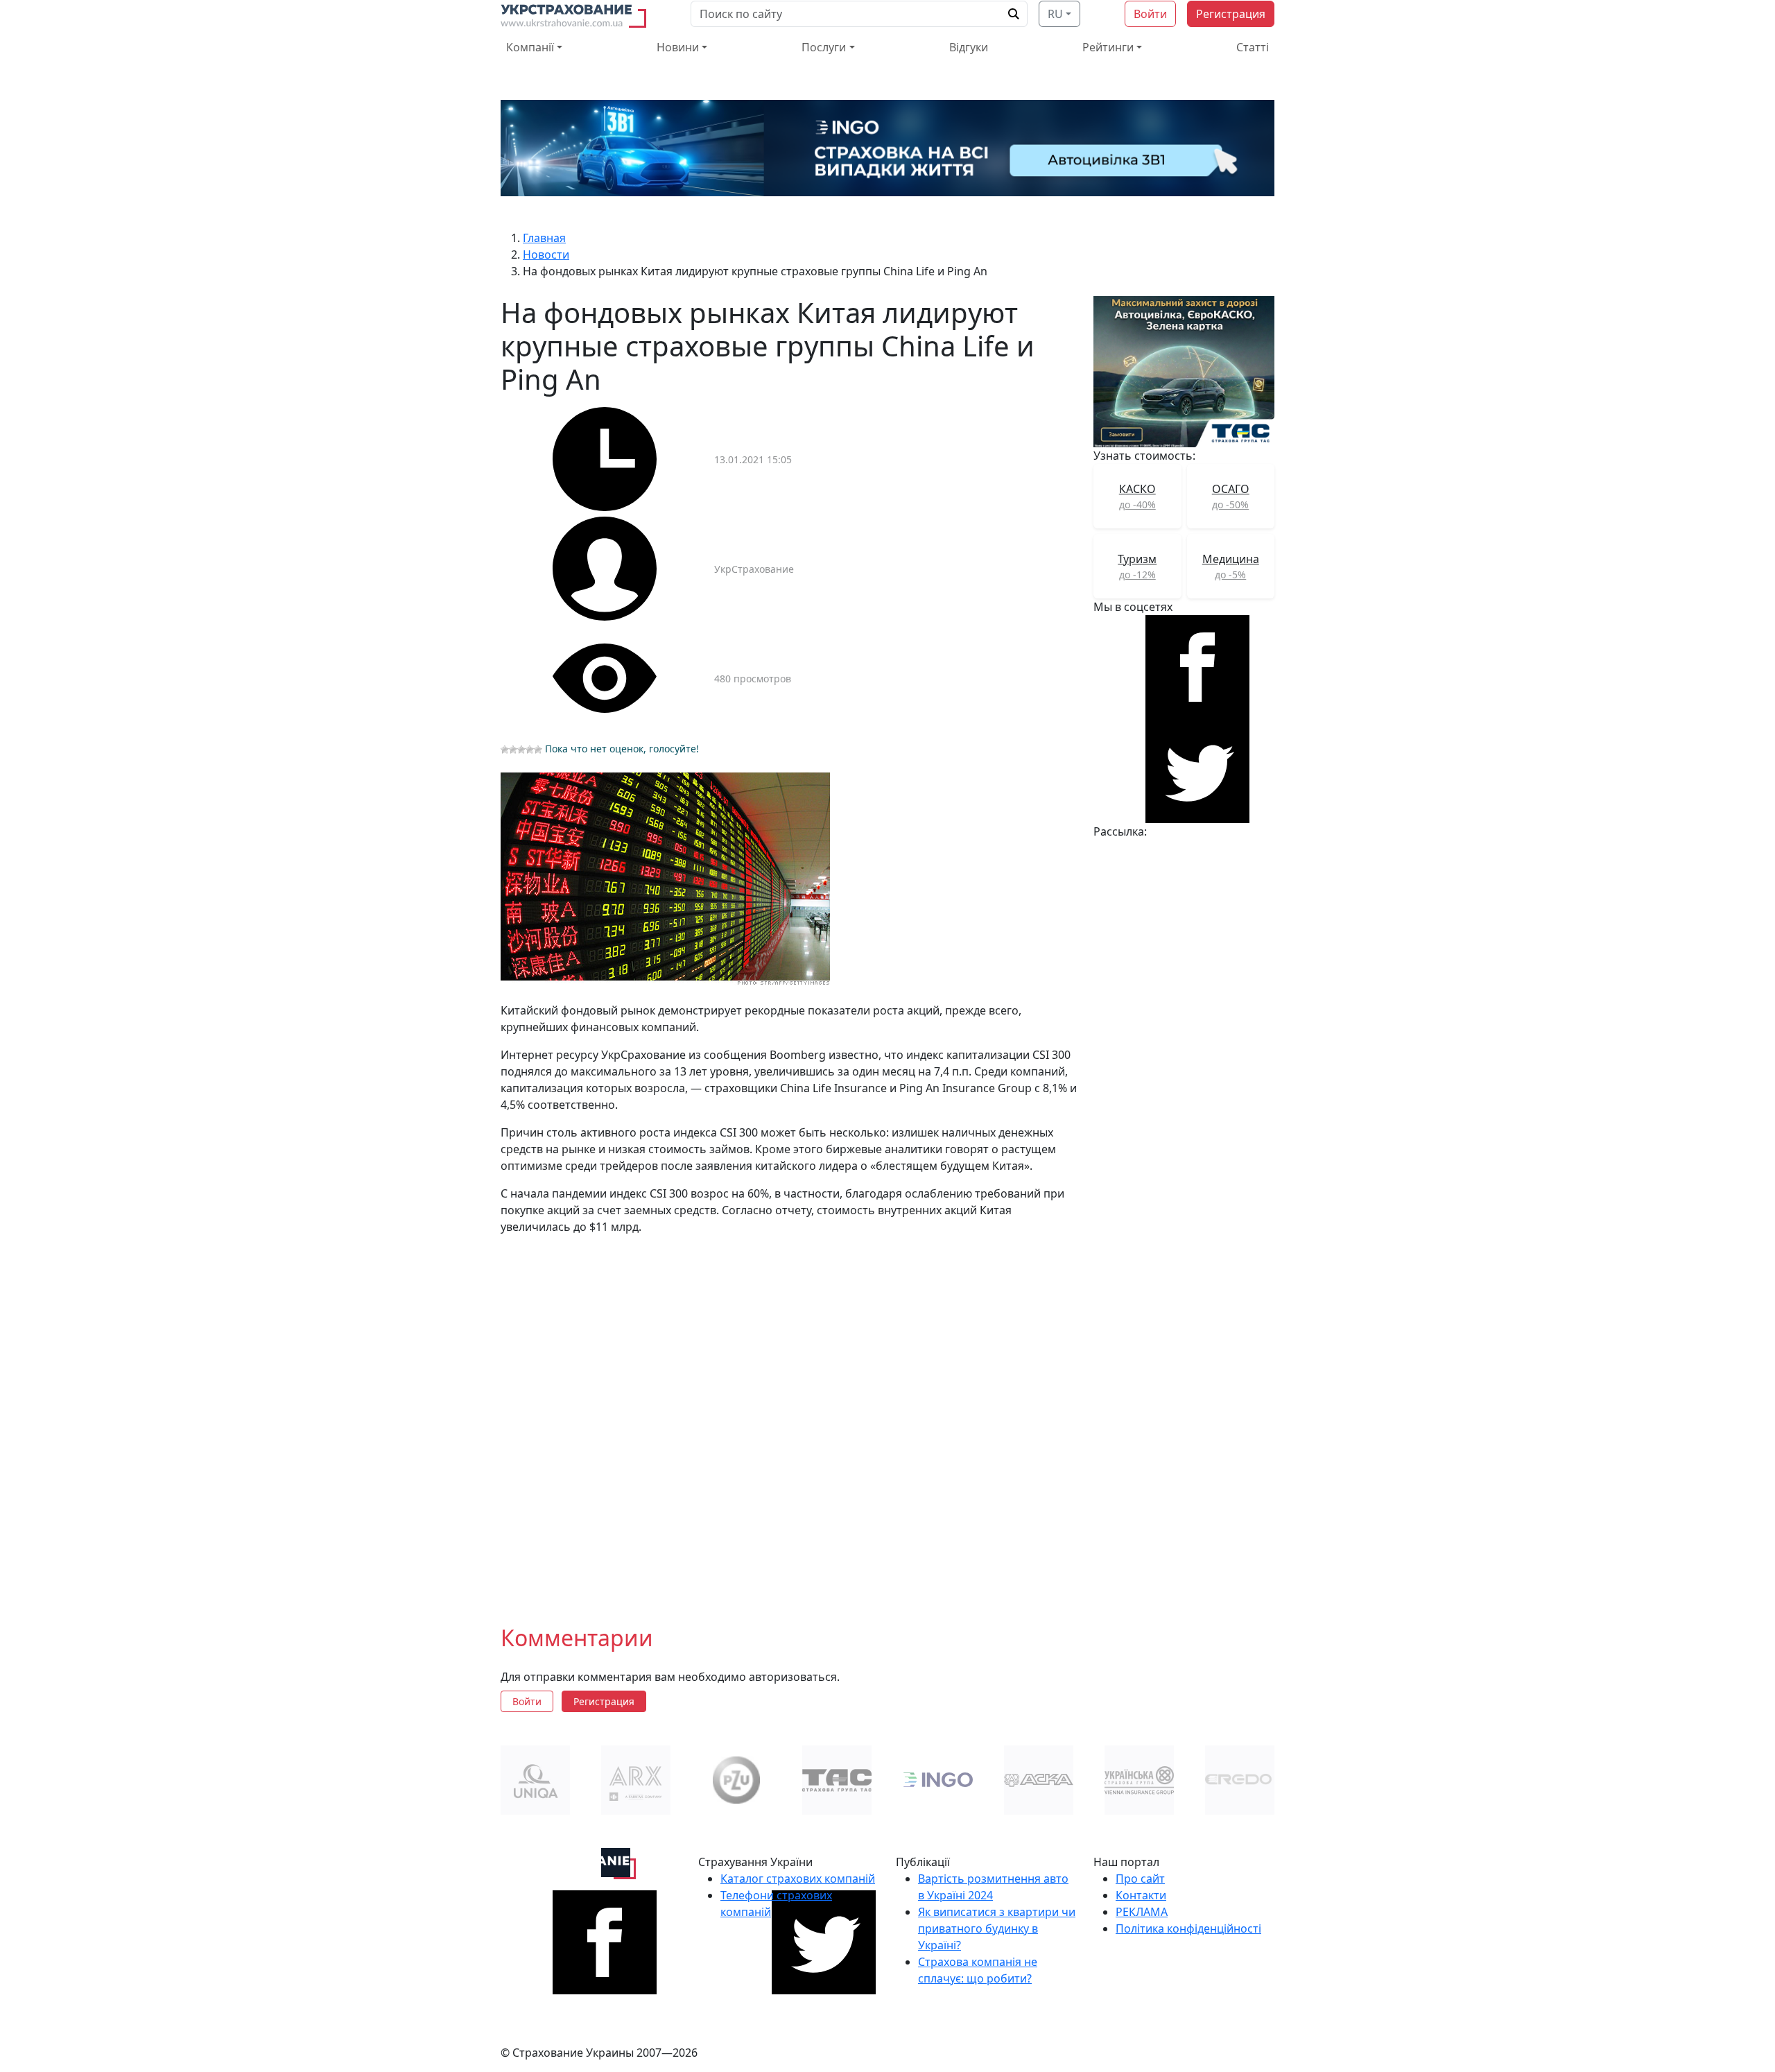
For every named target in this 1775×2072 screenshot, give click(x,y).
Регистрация (1231, 14)
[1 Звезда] (505, 750)
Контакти (1141, 1895)
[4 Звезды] (530, 750)
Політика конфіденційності (1188, 1928)
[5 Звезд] (538, 750)
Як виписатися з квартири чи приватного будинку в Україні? (997, 1928)
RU (1055, 14)
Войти (1150, 14)
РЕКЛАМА (1142, 1912)
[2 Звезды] (513, 750)
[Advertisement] (789, 1419)
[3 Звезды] (521, 750)
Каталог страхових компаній (798, 1879)
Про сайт (1140, 1879)
